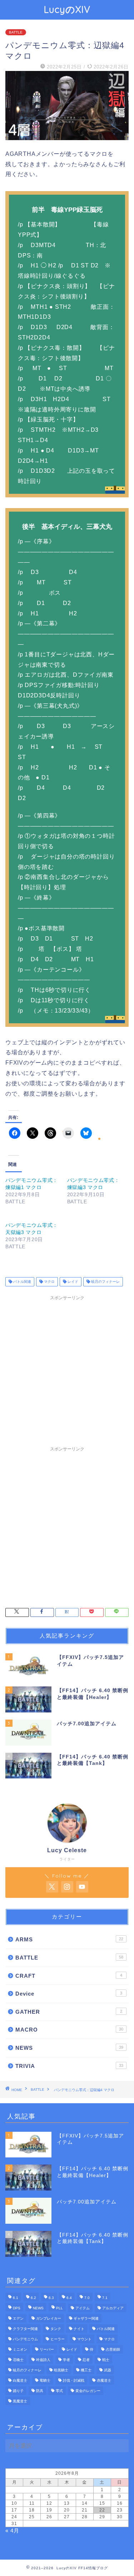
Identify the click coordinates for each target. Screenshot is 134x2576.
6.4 (69, 2298)
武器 (108, 2370)
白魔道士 (20, 2380)
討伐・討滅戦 (74, 2380)
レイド (72, 1282)
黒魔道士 (20, 2401)
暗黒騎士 (61, 2370)
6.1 (16, 2298)
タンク (56, 2329)
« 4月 (12, 2531)
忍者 (86, 2360)
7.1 (105, 2298)
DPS (17, 2308)
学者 (66, 2360)
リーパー (47, 2349)
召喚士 (18, 2360)
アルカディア (113, 2308)
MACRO (69, 2030)
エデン (18, 2318)
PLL (59, 2308)
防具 (40, 2391)
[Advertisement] (67, 1371)
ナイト (79, 2329)
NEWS (69, 2048)
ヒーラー (58, 2339)
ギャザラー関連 (86, 2318)
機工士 (86, 2370)
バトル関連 (22, 1282)
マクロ (49, 1282)
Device (69, 1994)
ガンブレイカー (49, 2318)
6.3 (51, 2298)
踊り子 (18, 2391)
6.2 (33, 2298)
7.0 (87, 2298)
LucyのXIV (67, 9)
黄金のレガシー (88, 2391)
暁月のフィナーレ (105, 1282)
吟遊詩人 (43, 2360)
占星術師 (113, 2349)
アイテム (83, 2308)
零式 (59, 2391)
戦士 (106, 2360)
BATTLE (16, 32)
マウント (84, 2339)
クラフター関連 (25, 2329)
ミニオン (20, 2349)
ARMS (69, 1939)
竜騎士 (45, 2380)
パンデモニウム (25, 2339)
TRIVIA (69, 2066)
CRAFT (69, 1976)
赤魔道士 (104, 2380)
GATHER (69, 2012)
